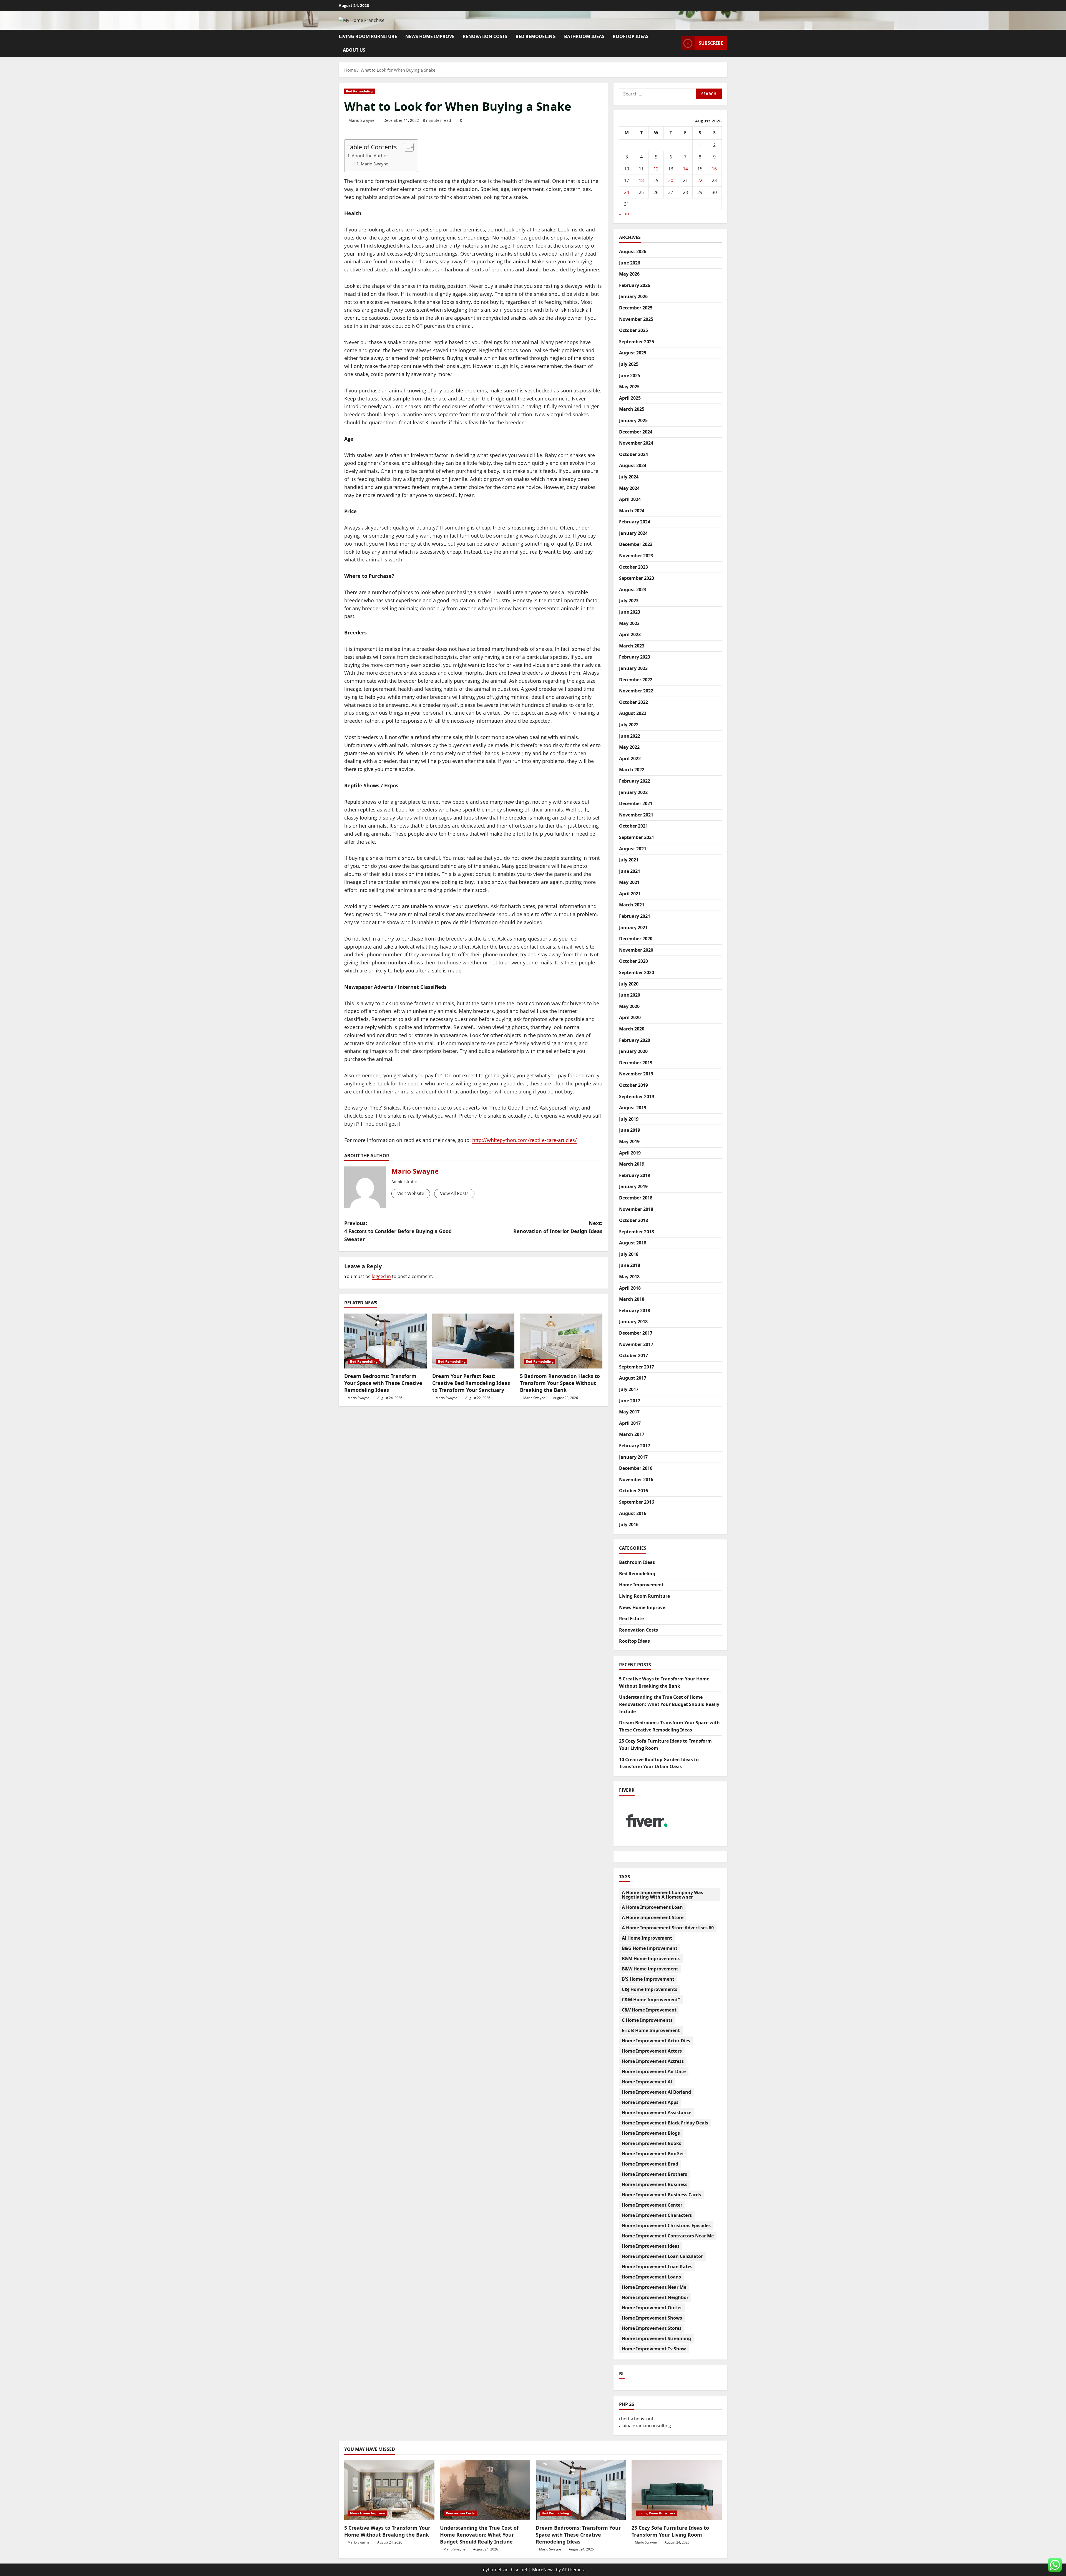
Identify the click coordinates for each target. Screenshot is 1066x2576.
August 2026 (633, 251)
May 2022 (629, 747)
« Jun (624, 214)
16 (714, 169)
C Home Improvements (647, 2020)
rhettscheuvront (636, 2419)
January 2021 (633, 927)
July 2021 (629, 860)
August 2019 (633, 1108)
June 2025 (630, 375)
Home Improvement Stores (652, 2328)
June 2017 (630, 1401)
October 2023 (633, 567)
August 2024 (633, 465)
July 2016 (629, 1524)
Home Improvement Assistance (657, 2113)
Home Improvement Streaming (656, 2338)
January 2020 (633, 1051)
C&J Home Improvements (650, 1989)
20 (671, 180)
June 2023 (630, 612)
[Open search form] (675, 43)
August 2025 (633, 353)
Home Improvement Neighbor (655, 2297)
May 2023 (629, 623)
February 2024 (635, 522)
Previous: (398, 1231)
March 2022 (632, 770)
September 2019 (637, 1097)
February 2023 (635, 657)
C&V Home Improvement (649, 2010)
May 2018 (629, 1277)
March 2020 (632, 1029)
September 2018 (637, 1232)
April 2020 (630, 1017)
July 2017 (629, 1389)
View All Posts (454, 1193)
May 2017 (629, 1412)
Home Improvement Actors (652, 2051)
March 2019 (632, 1164)
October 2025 (633, 330)
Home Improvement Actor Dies (656, 2041)
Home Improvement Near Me (654, 2287)
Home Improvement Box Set (653, 2154)
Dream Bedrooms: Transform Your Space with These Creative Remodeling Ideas (383, 1383)
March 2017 (632, 1434)
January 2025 (633, 420)
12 (656, 169)
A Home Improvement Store (653, 1917)
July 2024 (629, 477)
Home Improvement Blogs (651, 2133)
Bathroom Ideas (584, 36)
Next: (558, 1227)
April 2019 (630, 1153)
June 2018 (630, 1265)
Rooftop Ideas (631, 36)
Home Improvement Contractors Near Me (668, 2236)
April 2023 (630, 634)
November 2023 (636, 556)
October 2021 (633, 826)
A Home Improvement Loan (652, 1907)
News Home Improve (430, 36)
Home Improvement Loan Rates (657, 2267)
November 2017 (636, 1344)
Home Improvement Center (652, 2205)
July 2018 (629, 1254)
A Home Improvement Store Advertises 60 (668, 1928)
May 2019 (629, 1141)
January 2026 (633, 296)
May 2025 (629, 387)
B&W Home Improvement (650, 1969)
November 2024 (636, 443)
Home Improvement (641, 1585)
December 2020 (636, 939)
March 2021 (632, 905)
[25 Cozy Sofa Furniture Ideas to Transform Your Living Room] (677, 2490)
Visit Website (411, 1193)
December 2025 (636, 308)
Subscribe (711, 43)
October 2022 (633, 702)
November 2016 (636, 1479)
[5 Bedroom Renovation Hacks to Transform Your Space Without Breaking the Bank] (561, 1341)
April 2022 (630, 758)
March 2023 (632, 646)
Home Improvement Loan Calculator (662, 2256)
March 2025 (632, 409)
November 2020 (636, 950)
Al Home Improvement (647, 1938)
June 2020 (630, 995)
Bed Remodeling (536, 36)
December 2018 (636, 1198)
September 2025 (637, 342)
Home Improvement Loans (651, 2277)
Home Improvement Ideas (651, 2246)
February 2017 (635, 1446)
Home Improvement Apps (650, 2102)
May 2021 (629, 882)
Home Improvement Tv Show (654, 2349)
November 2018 (636, 1209)
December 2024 (636, 432)
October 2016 (633, 1491)
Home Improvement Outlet (652, 2308)
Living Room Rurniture (368, 36)
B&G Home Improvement (650, 1948)
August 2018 (633, 1243)
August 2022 (633, 713)
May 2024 (629, 488)
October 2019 (633, 1085)
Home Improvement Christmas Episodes (666, 2225)
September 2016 (637, 1502)
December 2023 (636, 544)
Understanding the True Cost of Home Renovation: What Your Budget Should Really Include (669, 1704)
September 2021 (637, 837)
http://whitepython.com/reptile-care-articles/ (525, 1140)
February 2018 (635, 1310)
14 (685, 169)
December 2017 (636, 1333)
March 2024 (632, 511)
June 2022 (630, 736)
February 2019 (635, 1175)
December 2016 (636, 1468)
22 (700, 180)
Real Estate (631, 1619)
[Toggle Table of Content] (406, 147)
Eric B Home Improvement (651, 2030)
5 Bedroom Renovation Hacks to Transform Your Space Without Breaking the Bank (560, 1383)
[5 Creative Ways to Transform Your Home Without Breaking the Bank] (389, 2490)
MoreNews (543, 2570)
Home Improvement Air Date (654, 2071)
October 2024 (633, 454)
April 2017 (630, 1423)
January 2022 (633, 792)
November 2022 (636, 691)
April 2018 (630, 1288)
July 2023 (629, 601)
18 (641, 180)
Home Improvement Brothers (654, 2174)
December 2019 (636, 1063)
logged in (381, 1276)
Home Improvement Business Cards (661, 2195)
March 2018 (632, 1299)
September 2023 (637, 578)
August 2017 (633, 1378)
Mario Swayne (361, 120)
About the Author (370, 156)
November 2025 (636, 319)
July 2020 (629, 984)
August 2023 (633, 589)
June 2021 (630, 871)
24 (627, 192)
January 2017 (633, 1457)
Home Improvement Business (655, 2184)
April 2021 (630, 894)
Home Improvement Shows (652, 2318)
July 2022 (629, 725)
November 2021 (636, 815)
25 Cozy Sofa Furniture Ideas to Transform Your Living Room (670, 2531)
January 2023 (633, 668)
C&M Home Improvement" (651, 2000)
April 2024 (630, 499)
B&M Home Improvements (651, 1959)
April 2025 (630, 398)
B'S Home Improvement (648, 1979)
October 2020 (633, 961)
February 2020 (635, 1040)
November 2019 (636, 1074)
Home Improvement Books (652, 2143)
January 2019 (633, 1186)
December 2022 (636, 680)
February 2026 (635, 285)
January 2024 (633, 533)
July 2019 (629, 1119)
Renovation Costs (485, 36)
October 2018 (633, 1220)
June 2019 (630, 1130)
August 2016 (633, 1513)
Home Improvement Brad (650, 2164)
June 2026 (630, 263)
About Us (354, 50)
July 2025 (629, 364)
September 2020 (637, 972)
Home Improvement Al (647, 2082)
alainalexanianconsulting (645, 2426)
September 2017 (637, 1367)
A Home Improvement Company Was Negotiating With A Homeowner (663, 1895)
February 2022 (635, 781)
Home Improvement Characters (657, 2215)
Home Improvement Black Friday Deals (665, 2123)
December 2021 (636, 803)
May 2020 (629, 1006)
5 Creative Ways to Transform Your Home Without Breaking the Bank (387, 2531)
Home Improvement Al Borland (656, 2092)
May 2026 (629, 274)
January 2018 (633, 1322)
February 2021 (635, 916)
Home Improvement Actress (653, 2061)
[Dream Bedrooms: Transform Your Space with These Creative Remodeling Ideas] (385, 1341)
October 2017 (633, 1355)
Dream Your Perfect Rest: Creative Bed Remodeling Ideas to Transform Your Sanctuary (471, 1383)
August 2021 (633, 849)
